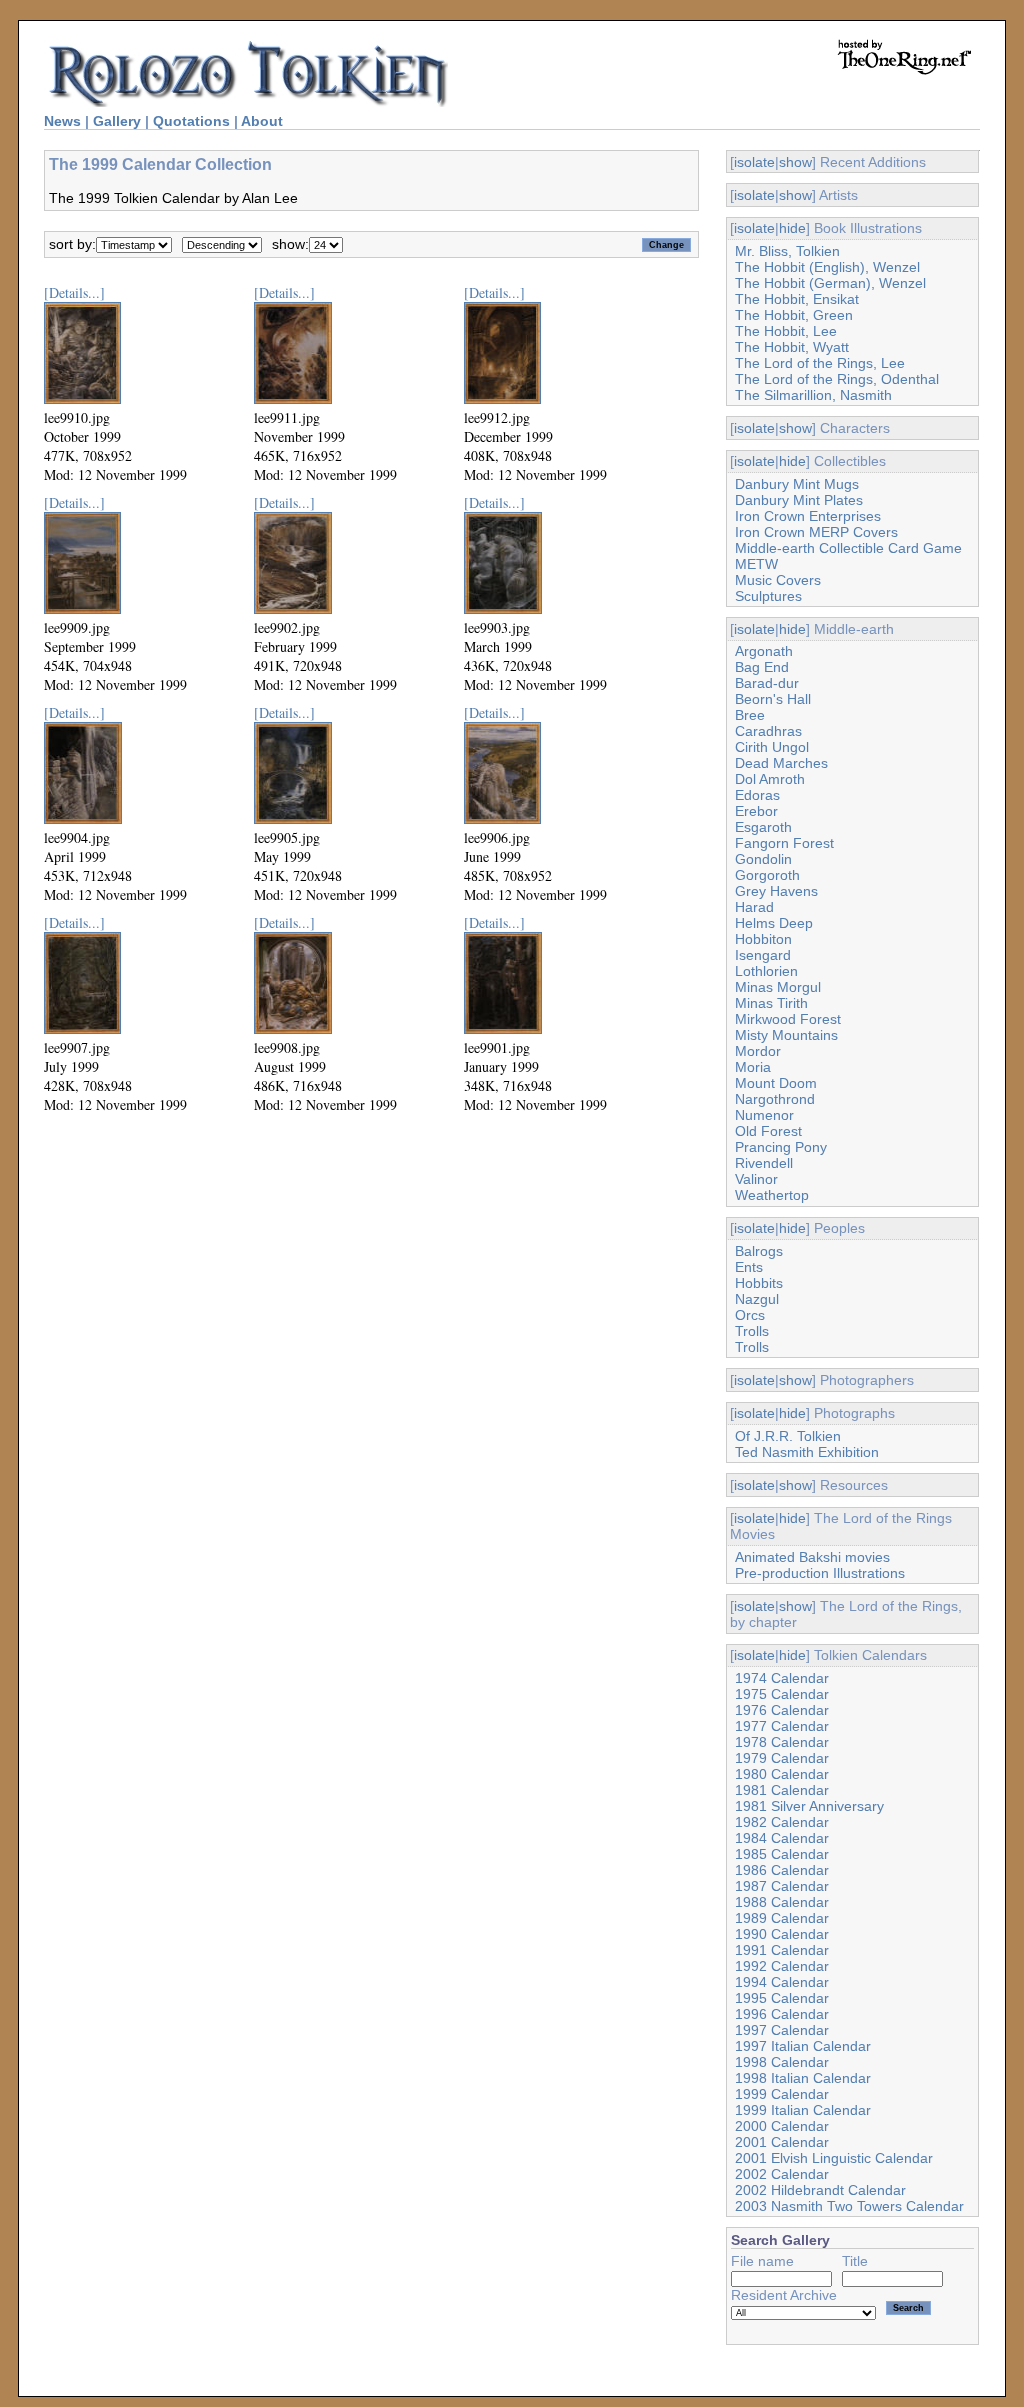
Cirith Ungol (772, 747)
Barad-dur (767, 683)
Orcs (750, 1315)
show (795, 162)
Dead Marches (781, 763)
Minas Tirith (771, 1003)
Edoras (757, 795)
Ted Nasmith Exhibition (807, 1452)
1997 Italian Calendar (803, 2046)
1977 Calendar (782, 1726)
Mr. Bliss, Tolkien (787, 251)
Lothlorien (766, 971)
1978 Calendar (782, 1742)
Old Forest (768, 1131)
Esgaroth (763, 827)
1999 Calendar (782, 2094)
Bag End (762, 667)
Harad (754, 907)
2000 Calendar (782, 2126)
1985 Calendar (782, 1854)
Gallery (117, 121)
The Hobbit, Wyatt (792, 347)
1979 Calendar (782, 1758)
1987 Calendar (782, 1886)
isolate (754, 162)
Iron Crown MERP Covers (816, 532)
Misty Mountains (786, 1035)
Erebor (756, 811)
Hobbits (759, 1283)
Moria (753, 1067)
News (62, 121)
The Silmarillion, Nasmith (813, 395)
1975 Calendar (782, 1694)
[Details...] (74, 292)
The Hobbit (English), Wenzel (827, 267)
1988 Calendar (782, 1902)
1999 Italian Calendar (803, 2110)
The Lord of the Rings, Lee (820, 363)
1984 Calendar (782, 1838)
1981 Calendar (782, 1790)
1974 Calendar (782, 1678)
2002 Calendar (782, 2174)
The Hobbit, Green (794, 315)
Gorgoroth (767, 875)
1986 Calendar (782, 1870)
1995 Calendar (782, 1998)
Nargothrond (775, 1099)
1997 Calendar (782, 2030)
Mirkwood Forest (788, 1019)
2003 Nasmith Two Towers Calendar (849, 2206)
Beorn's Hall (773, 699)
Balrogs (759, 1251)
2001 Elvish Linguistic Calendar (834, 2158)
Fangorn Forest (784, 843)
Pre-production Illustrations (820, 1573)
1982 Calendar (782, 1822)
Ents (749, 1267)
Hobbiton (763, 939)
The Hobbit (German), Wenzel (830, 283)
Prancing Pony (781, 1147)
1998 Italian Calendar (803, 2078)
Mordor (758, 1051)
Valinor (756, 1179)
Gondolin (763, 859)
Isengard (763, 955)
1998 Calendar (782, 2062)
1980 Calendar (782, 1774)
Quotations (191, 121)
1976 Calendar (782, 1710)
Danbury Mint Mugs (797, 484)
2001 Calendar (782, 2142)
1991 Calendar (782, 1950)
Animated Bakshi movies (812, 1557)
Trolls (752, 1331)
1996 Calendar (782, 2014)
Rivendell (764, 1163)
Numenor (764, 1115)
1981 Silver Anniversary (809, 1806)
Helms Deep (774, 923)
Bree (750, 715)
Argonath (764, 651)
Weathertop (772, 1195)
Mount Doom (776, 1083)
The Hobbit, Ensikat (797, 299)
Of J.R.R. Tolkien (788, 1436)
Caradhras (768, 731)
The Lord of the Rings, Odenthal (837, 379)
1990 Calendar (782, 1934)
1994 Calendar (782, 1982)
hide (792, 228)
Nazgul (757, 1299)
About (262, 121)
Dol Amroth (770, 779)
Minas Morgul (778, 987)
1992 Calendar (782, 1966)
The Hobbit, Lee (786, 331)
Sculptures (768, 596)
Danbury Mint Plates (799, 500)
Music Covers (778, 580)
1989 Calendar (782, 1918)
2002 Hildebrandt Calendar (820, 2190)
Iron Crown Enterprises (808, 516)
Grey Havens (776, 891)
